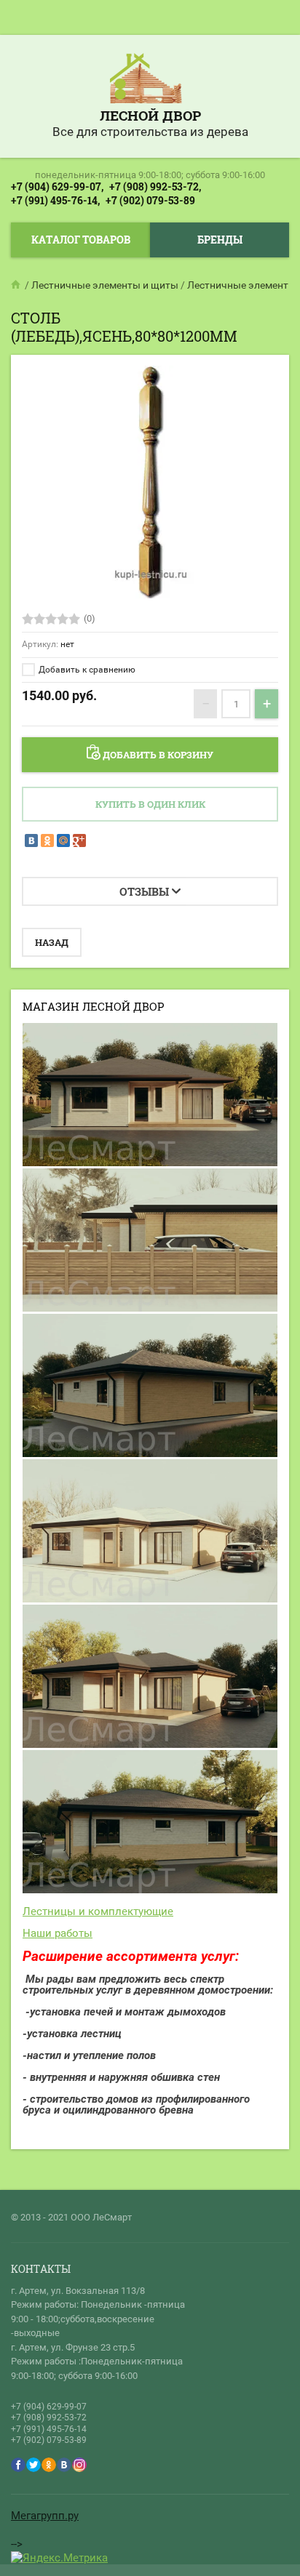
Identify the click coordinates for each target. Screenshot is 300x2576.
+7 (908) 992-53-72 (49, 2417)
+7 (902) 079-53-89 (150, 200)
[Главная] (17, 285)
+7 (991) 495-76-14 (49, 2429)
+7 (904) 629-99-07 (49, 2407)
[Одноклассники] (47, 840)
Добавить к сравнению (86, 670)
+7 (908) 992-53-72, (155, 186)
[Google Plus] (79, 840)
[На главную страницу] (146, 80)
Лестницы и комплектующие (98, 1911)
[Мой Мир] (63, 840)
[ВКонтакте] (31, 840)
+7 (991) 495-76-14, (55, 200)
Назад (52, 942)
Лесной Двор (150, 115)
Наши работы (58, 1933)
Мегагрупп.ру (45, 2516)
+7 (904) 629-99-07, (57, 186)
